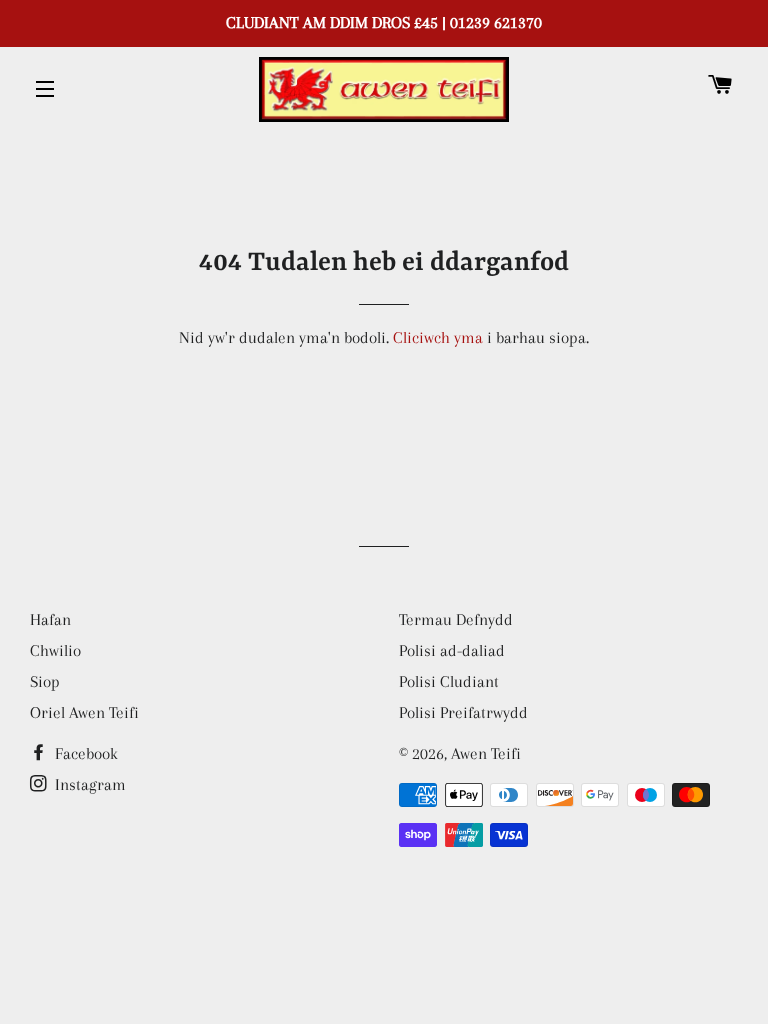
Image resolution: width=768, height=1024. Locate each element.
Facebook (84, 753)
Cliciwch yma (438, 337)
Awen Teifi (486, 753)
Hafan (50, 619)
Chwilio (55, 650)
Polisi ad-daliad (452, 650)
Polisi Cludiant (449, 681)
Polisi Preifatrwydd (463, 712)
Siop (45, 681)
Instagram (88, 784)
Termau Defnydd (456, 619)
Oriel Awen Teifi (84, 712)
